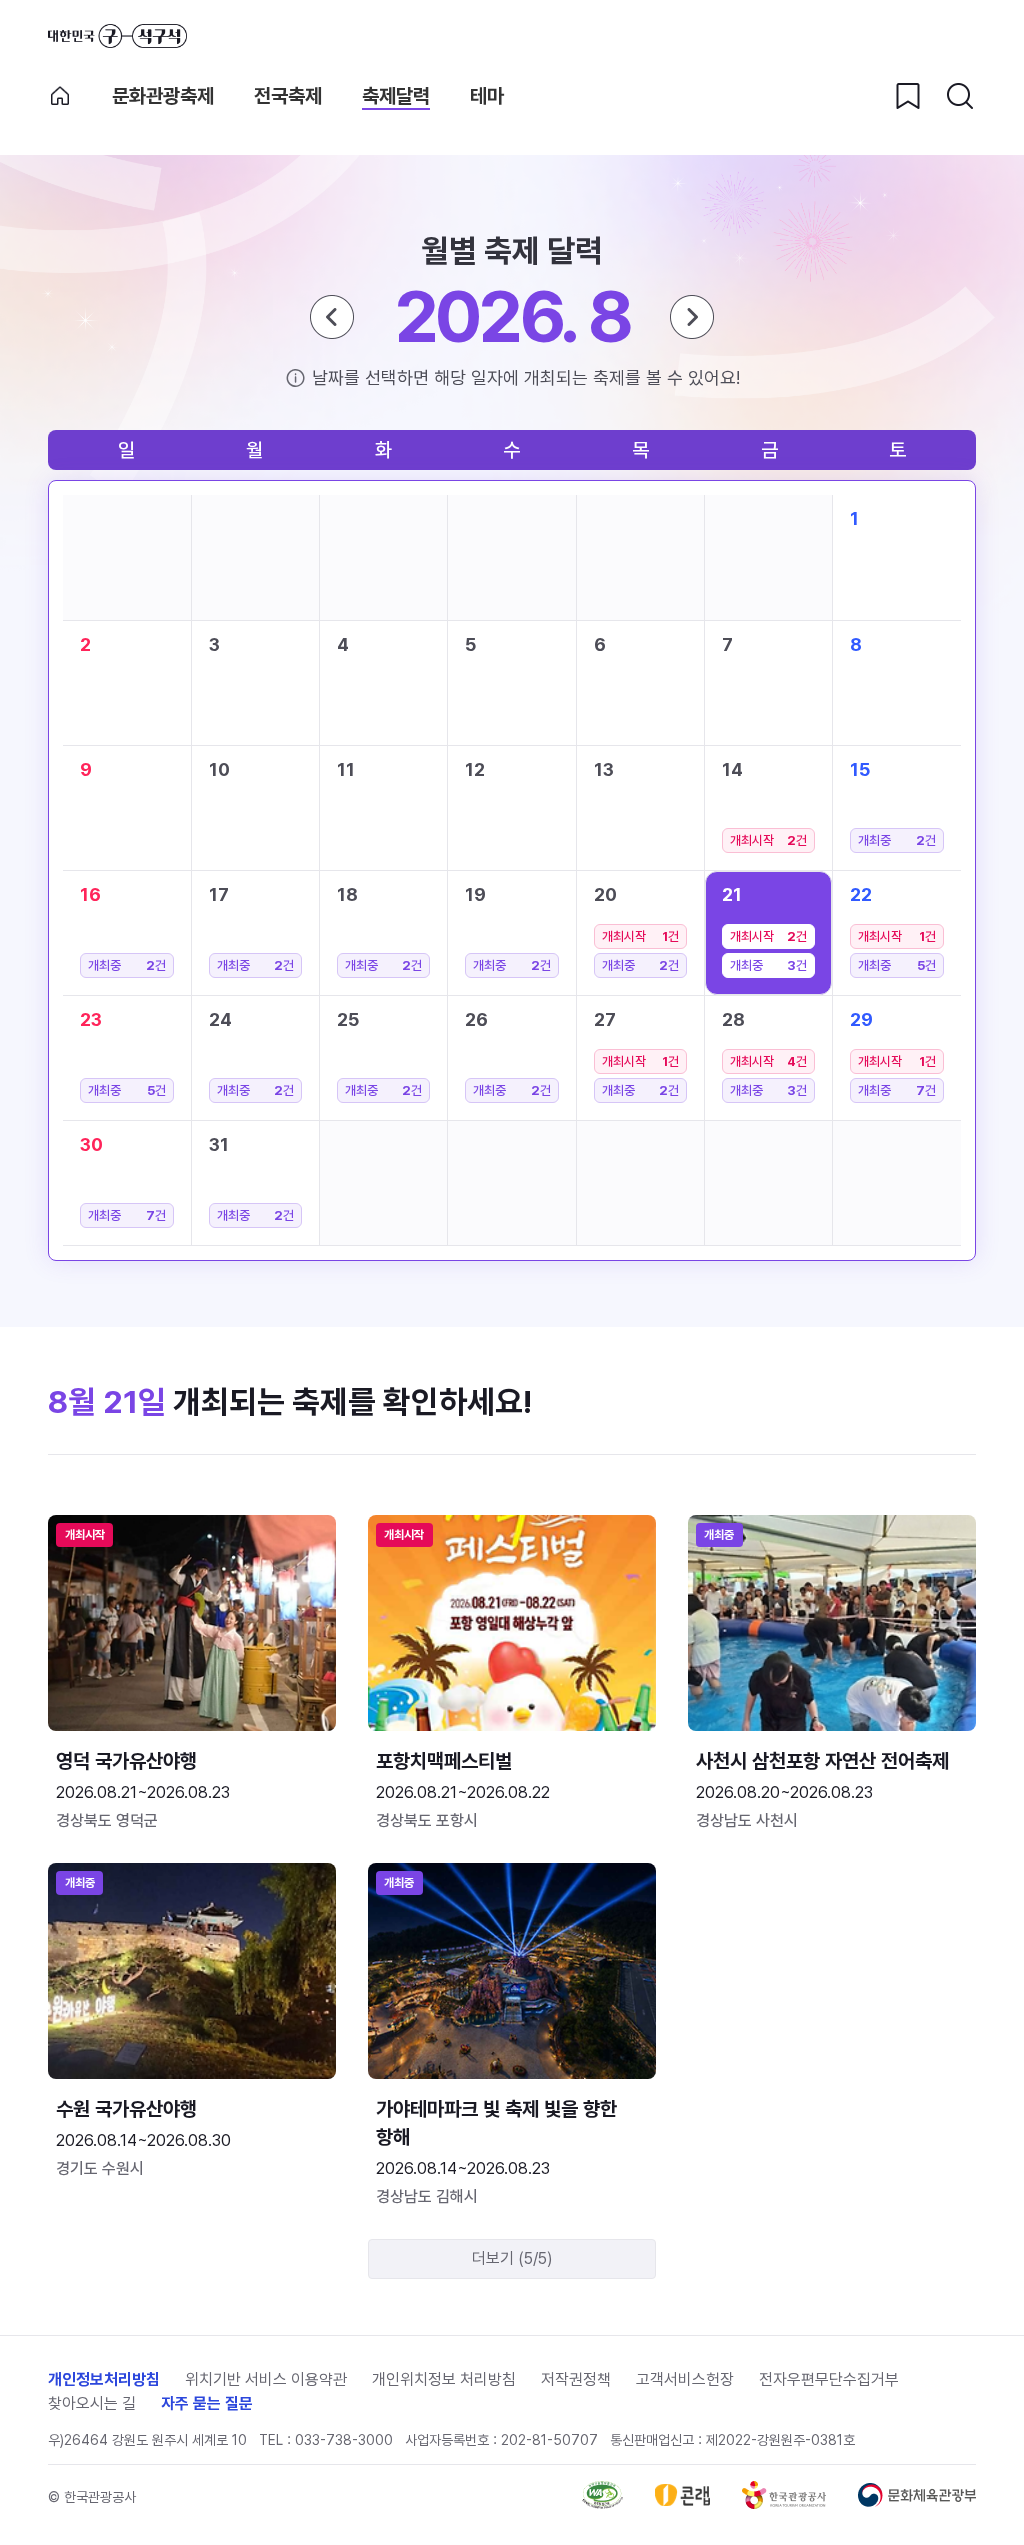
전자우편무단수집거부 (829, 2379)
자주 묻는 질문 (207, 2403)
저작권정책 (576, 2379)
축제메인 (60, 96)
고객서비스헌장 (685, 2379)
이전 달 (332, 317)
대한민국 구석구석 (117, 36)
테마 (487, 96)
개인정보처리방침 (104, 2379)
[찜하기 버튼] (908, 96)
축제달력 (396, 96)
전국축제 (288, 96)
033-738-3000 (344, 2440)
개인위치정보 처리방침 (444, 2379)
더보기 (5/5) (512, 2258)
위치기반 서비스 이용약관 (266, 2379)
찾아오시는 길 (92, 2403)
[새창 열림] (602, 2503)
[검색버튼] (960, 96)
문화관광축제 (163, 96)
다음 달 (692, 317)
